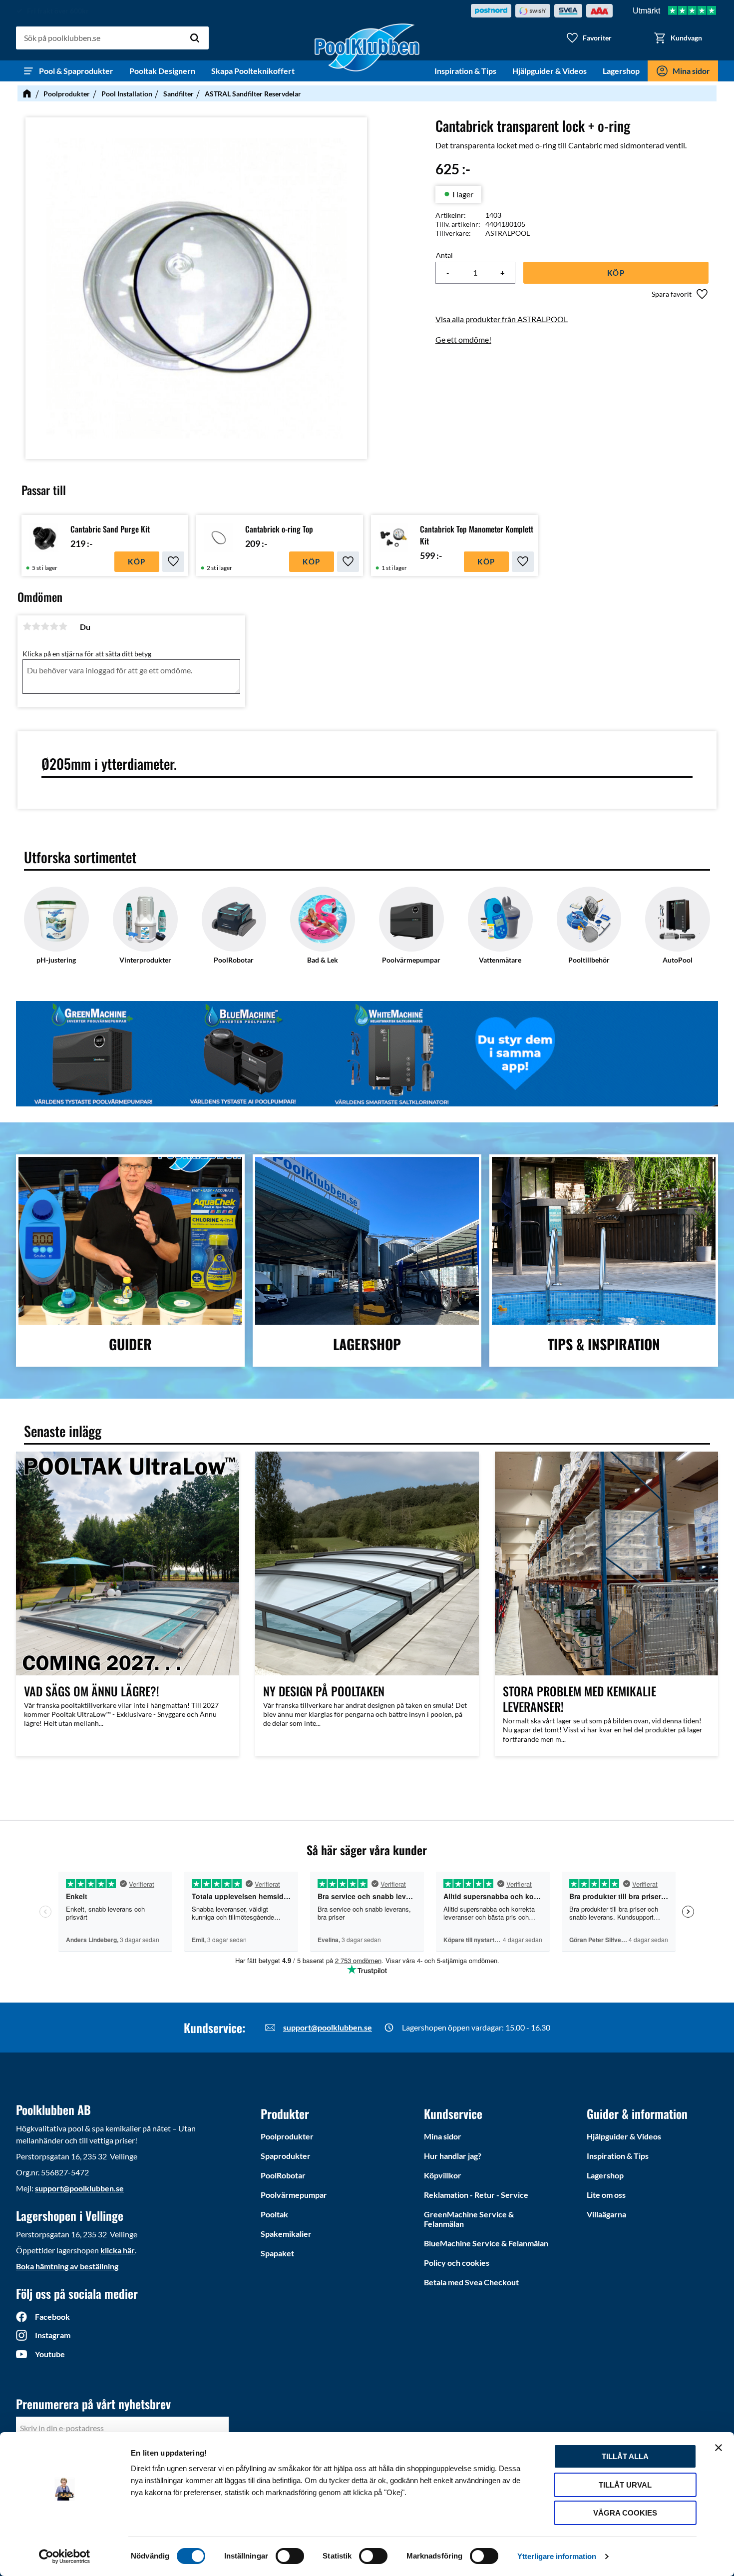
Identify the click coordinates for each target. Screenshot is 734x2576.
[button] (589, 38)
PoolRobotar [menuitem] (283, 2175)
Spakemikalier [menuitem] (286, 2234)
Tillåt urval (625, 2485)
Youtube (50, 2354)
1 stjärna (27, 626)
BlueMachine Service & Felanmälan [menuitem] (486, 2243)
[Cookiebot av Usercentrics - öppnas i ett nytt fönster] (65, 2557)
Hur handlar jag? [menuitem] (453, 2156)
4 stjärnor (54, 626)
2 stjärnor (36, 626)
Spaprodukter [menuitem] (286, 2156)
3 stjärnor (45, 626)
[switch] (290, 2556)
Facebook (52, 2317)
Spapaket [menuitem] (277, 2253)
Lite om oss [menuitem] (606, 2195)
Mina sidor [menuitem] (691, 71)
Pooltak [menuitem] (274, 2214)
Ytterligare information (557, 2556)
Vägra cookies (625, 2513)
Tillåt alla (625, 2456)
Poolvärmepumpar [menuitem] (294, 2195)
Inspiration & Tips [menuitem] (465, 71)
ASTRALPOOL (508, 233)
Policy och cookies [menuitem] (457, 2263)
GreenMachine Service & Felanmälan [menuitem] (469, 2219)
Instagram (53, 2335)
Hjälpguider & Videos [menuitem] (550, 71)
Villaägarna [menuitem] (606, 2214)
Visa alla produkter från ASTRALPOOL (502, 319)
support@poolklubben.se (328, 2027)
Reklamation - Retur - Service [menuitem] (476, 2195)
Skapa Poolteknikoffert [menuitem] (253, 71)
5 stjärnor (63, 626)
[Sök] (195, 38)
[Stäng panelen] (719, 2448)
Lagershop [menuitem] (621, 71)
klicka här (118, 2250)
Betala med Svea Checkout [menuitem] (471, 2282)
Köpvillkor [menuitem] (443, 2175)
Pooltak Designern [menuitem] (162, 71)
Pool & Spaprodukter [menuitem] (76, 71)
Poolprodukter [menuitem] (287, 2136)
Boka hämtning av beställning (67, 2266)
